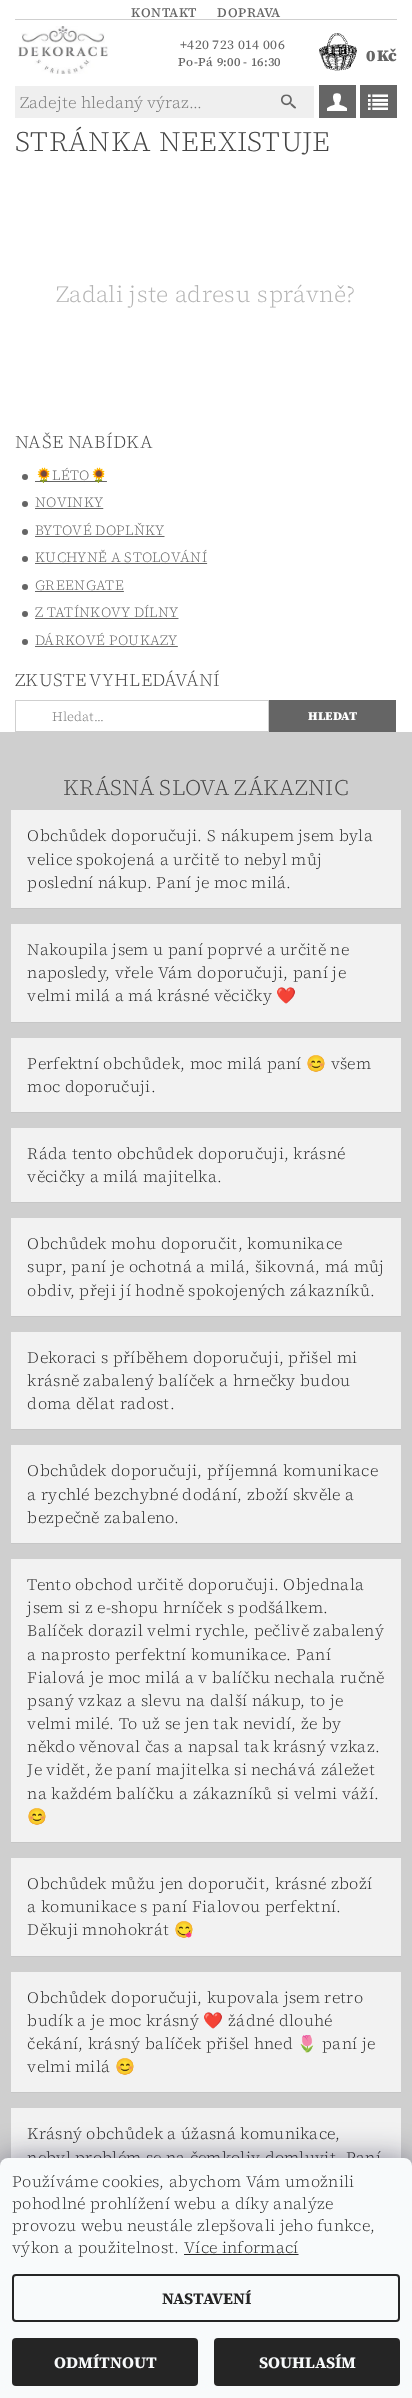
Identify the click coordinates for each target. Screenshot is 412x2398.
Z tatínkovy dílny (106, 612)
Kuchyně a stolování (121, 557)
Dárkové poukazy (106, 640)
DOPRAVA (249, 12)
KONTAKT (164, 12)
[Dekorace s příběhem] (62, 52)
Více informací (241, 2247)
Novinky (69, 502)
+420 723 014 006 (232, 44)
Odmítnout (105, 2362)
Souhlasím (307, 2362)
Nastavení (206, 2298)
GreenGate (79, 585)
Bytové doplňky (99, 530)
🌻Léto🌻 (71, 475)
